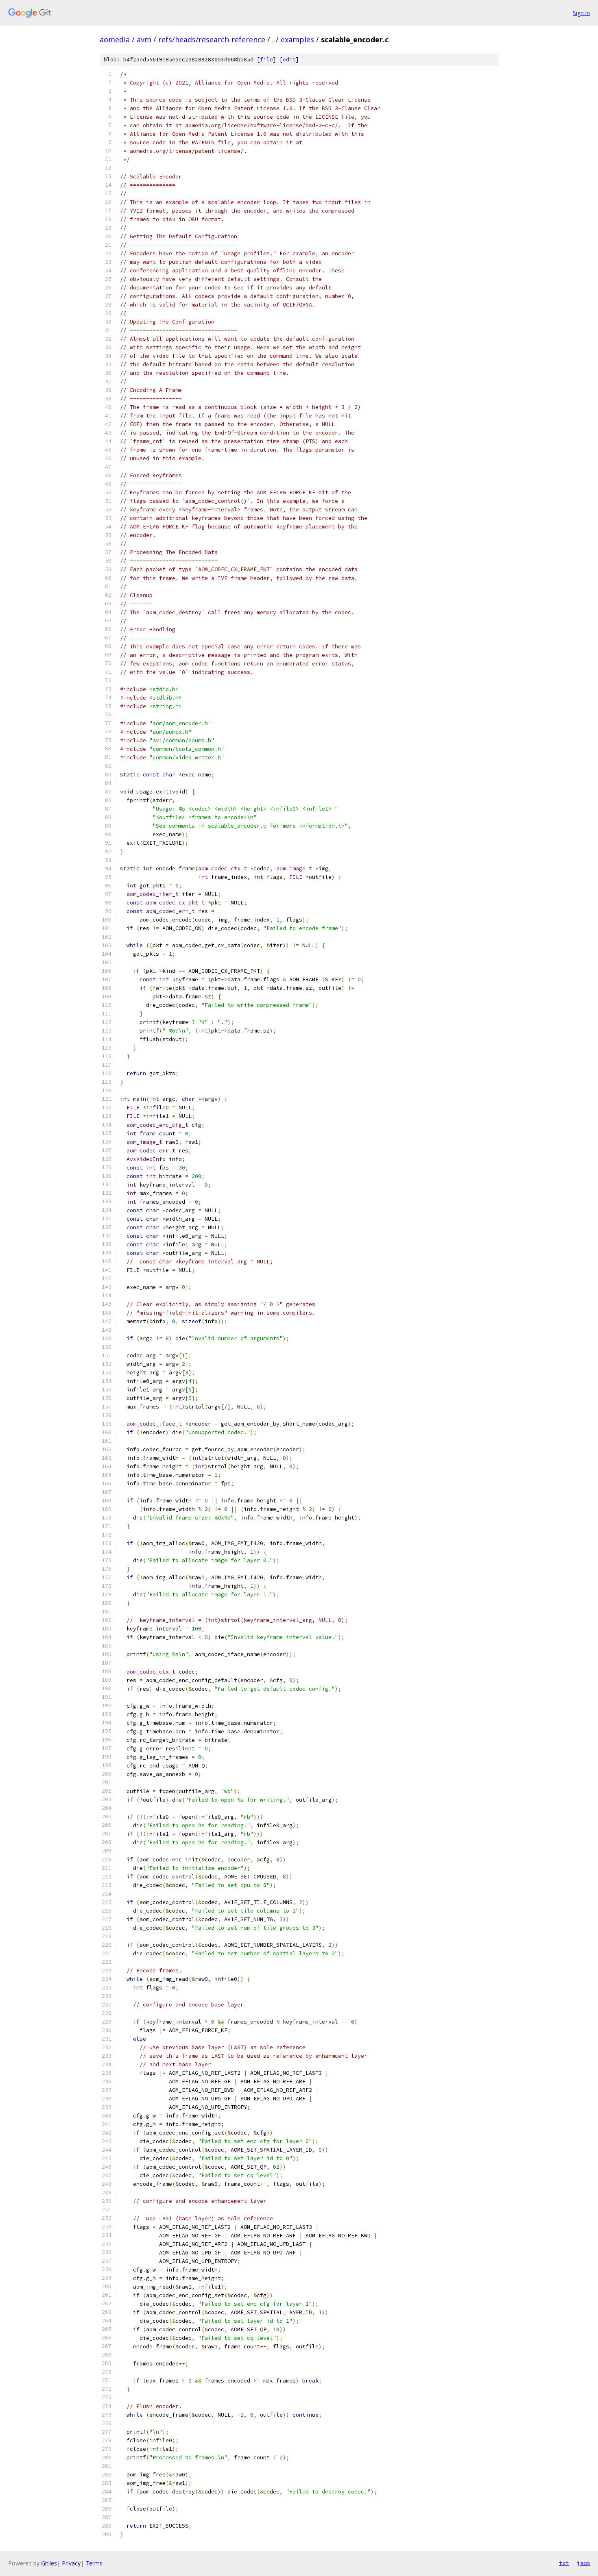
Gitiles (49, 2563)
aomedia (115, 39)
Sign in (581, 13)
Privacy (71, 2563)
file (266, 60)
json (583, 2563)
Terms (94, 2563)
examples (297, 39)
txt (564, 2563)
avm (144, 39)
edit (289, 60)
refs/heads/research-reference (212, 39)
